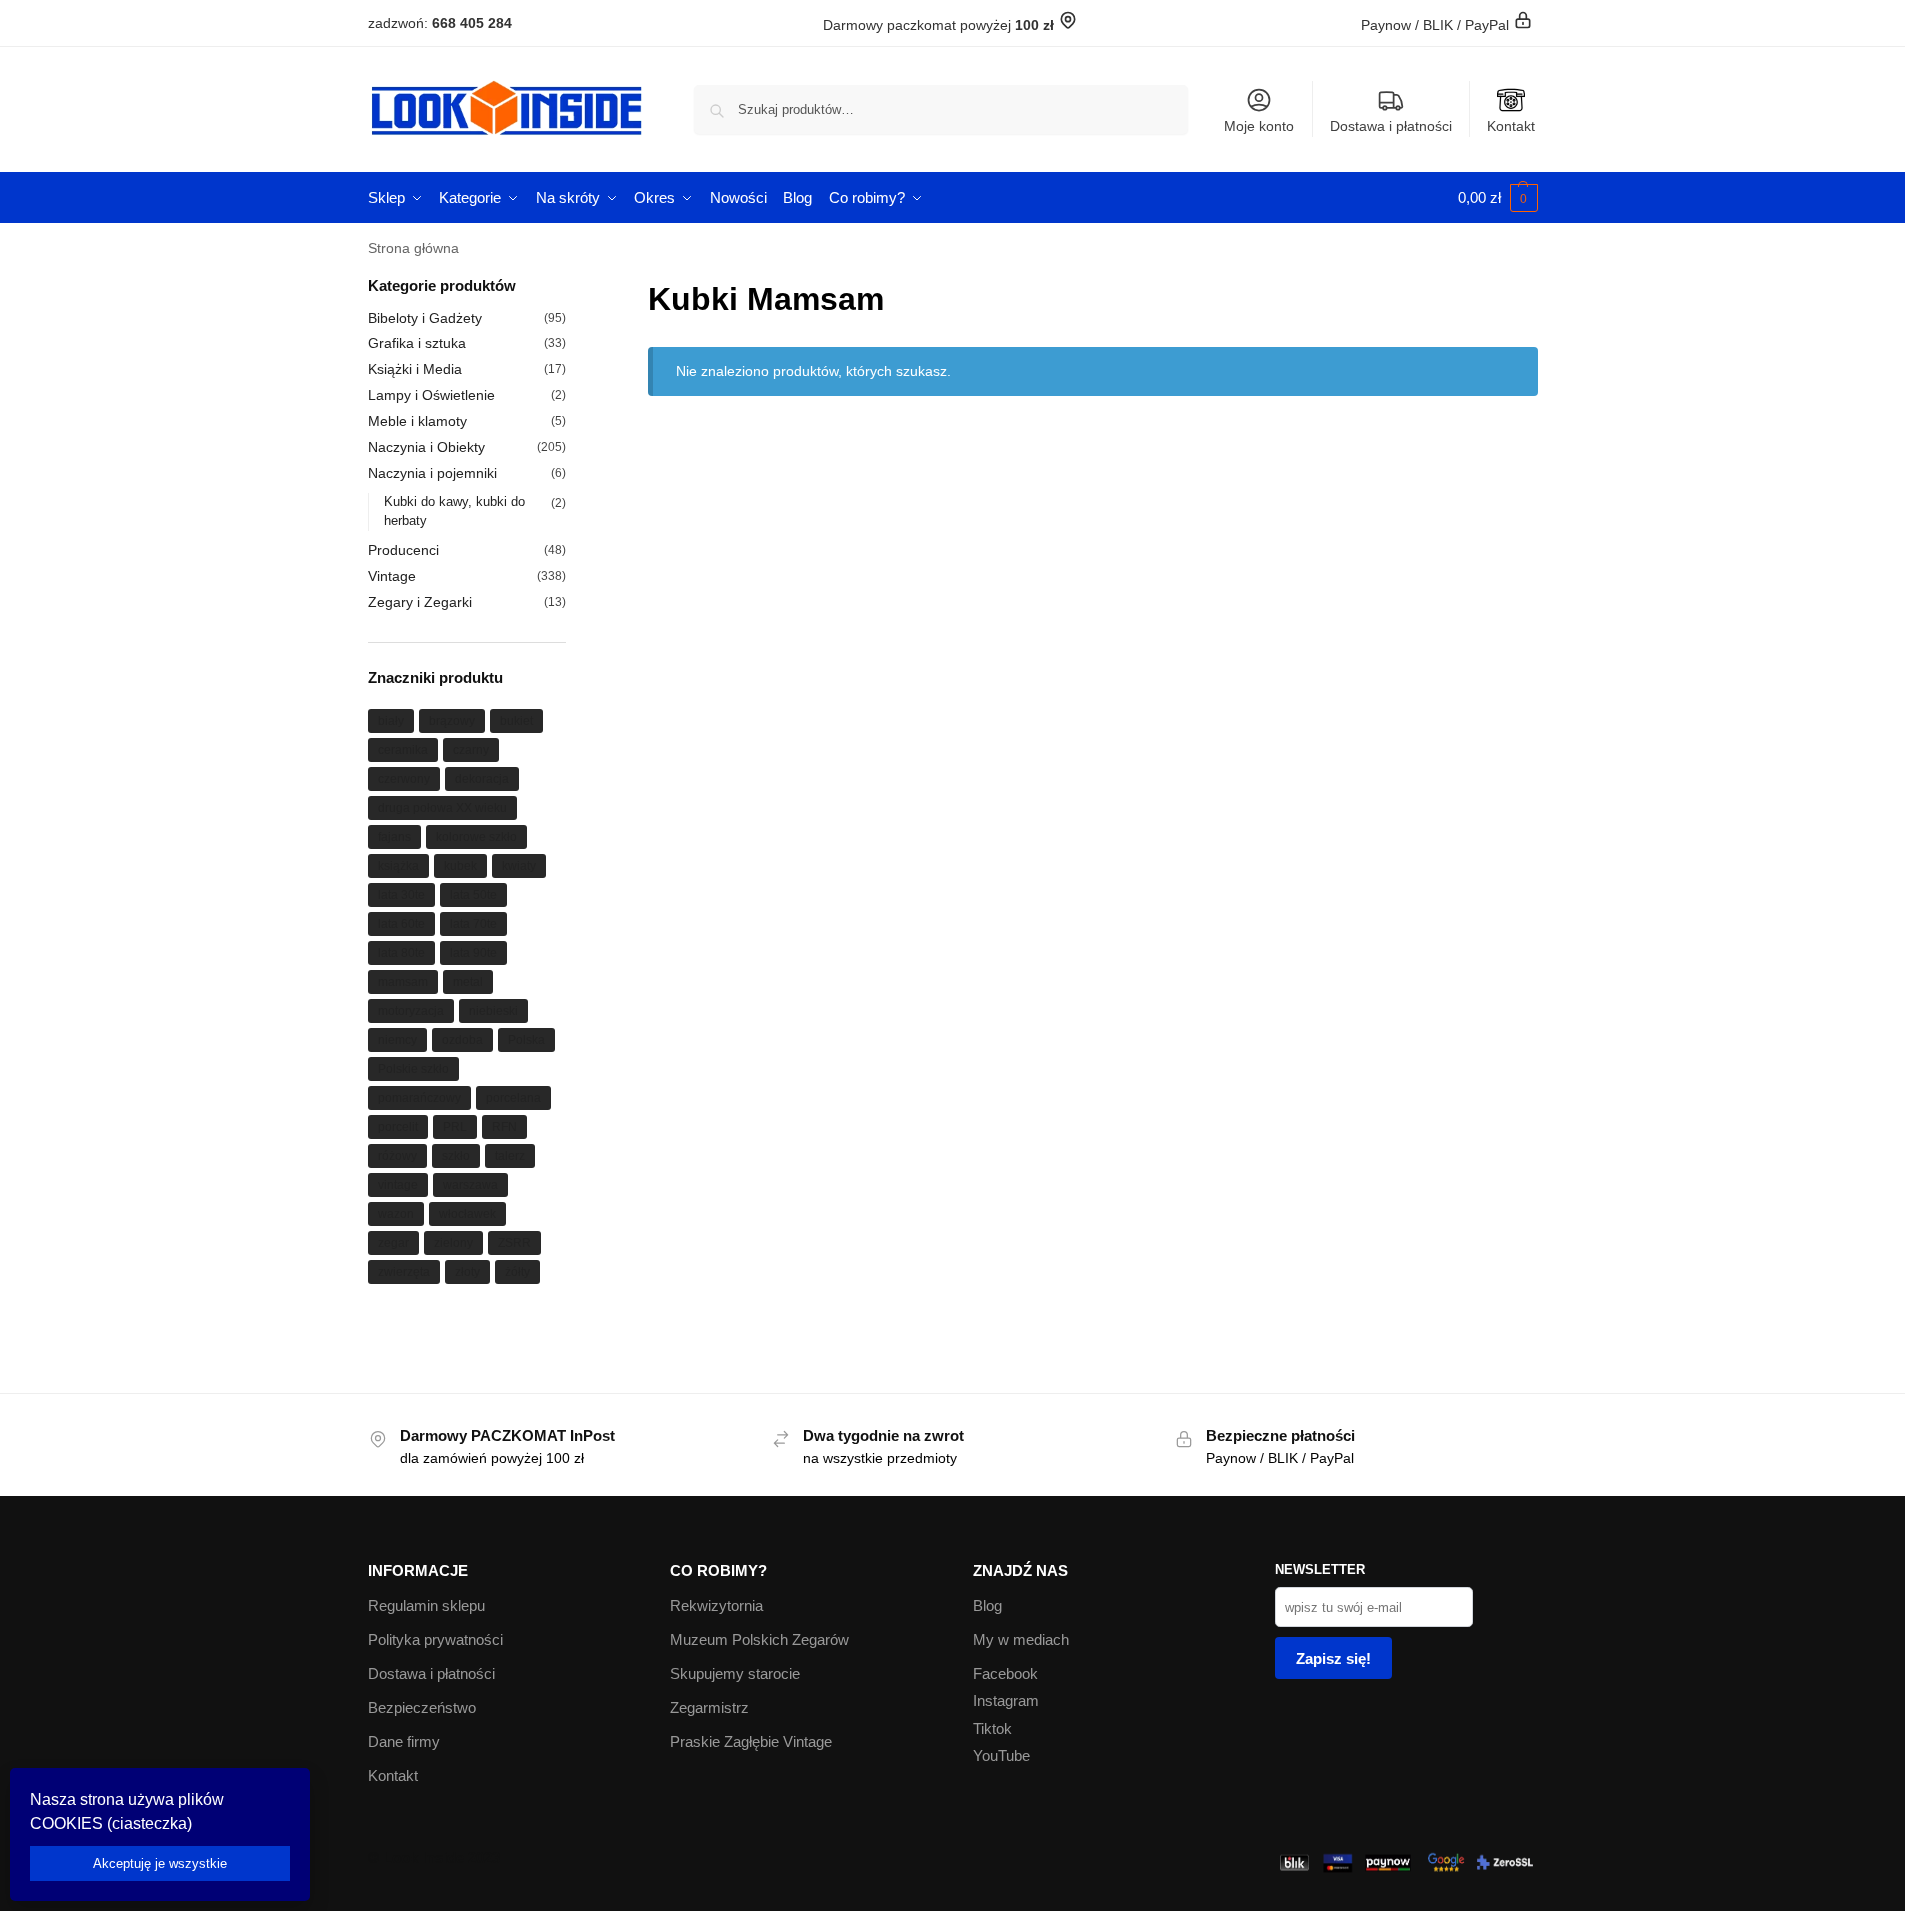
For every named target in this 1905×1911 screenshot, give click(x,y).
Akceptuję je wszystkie (160, 1863)
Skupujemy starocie (735, 1673)
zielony (453, 1243)
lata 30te (401, 895)
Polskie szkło (413, 1069)
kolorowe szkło (476, 837)
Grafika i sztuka (417, 343)
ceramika (403, 750)
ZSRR (514, 1243)
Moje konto (1259, 126)
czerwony (404, 779)
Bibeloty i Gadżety (425, 318)
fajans (394, 837)
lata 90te (473, 953)
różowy (397, 1156)
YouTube (1001, 1755)
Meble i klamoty (417, 421)
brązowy (452, 721)
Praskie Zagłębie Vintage (751, 1741)
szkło (456, 1156)
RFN (504, 1127)
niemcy (397, 1040)
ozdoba (462, 1040)
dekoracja (482, 779)
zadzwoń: (440, 23)
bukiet (516, 721)
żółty (517, 1272)
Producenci (403, 550)
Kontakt (1511, 126)
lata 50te (473, 895)
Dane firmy (404, 1741)
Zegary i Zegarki (420, 602)
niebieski (493, 1011)
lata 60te (401, 924)
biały (391, 721)
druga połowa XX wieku (442, 808)
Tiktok (992, 1728)
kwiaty (519, 866)
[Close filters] (572, 287)
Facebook (1005, 1673)
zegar (393, 1243)
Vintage (392, 576)
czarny (471, 750)
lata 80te (401, 953)
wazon (396, 1214)
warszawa (470, 1185)
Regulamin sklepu (426, 1605)
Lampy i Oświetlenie (431, 395)
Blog (987, 1605)
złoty (467, 1272)
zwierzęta (404, 1272)
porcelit (398, 1127)
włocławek (467, 1214)
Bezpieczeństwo (422, 1707)
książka (398, 866)
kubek (460, 866)
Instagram (1006, 1700)
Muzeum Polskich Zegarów (759, 1639)
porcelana (513, 1098)
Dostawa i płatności (1391, 126)
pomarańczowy (419, 1098)
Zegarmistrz (709, 1707)
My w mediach (1021, 1639)
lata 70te (473, 924)
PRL (455, 1127)
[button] (1498, 198)
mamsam (403, 982)
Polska (526, 1040)
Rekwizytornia (716, 1605)
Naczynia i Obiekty (426, 447)
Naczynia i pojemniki (432, 473)
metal (468, 982)
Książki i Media (415, 369)
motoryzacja (411, 1011)
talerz (510, 1156)
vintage (398, 1185)
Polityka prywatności (435, 1639)
